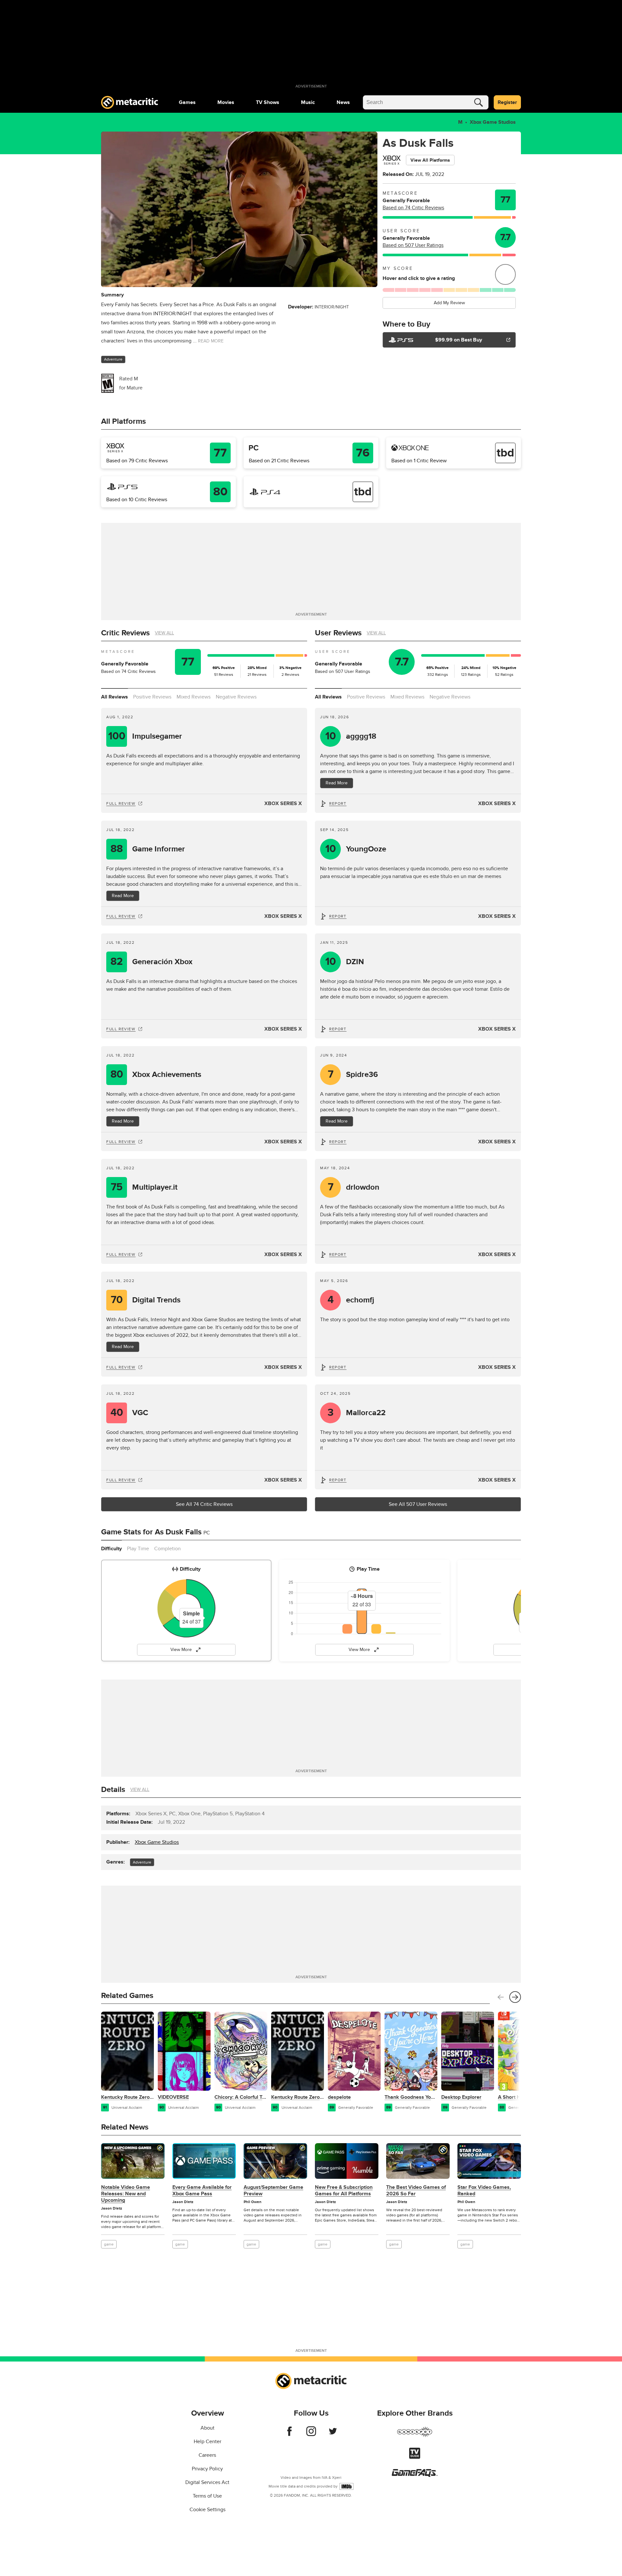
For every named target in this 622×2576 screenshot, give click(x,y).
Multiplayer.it (144, 1187)
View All (164, 633)
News (343, 102)
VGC (129, 1413)
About (207, 2428)
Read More (123, 896)
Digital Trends (146, 1300)
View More (181, 1650)
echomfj (351, 1300)
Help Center (207, 2442)
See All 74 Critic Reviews (204, 1504)
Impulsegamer (145, 736)
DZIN (345, 962)
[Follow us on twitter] (333, 2434)
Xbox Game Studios (493, 122)
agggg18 (351, 736)
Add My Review (449, 303)
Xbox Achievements (156, 1074)
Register (507, 102)
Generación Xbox (151, 962)
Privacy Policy (207, 2469)
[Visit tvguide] (415, 2457)
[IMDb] (346, 2486)
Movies (226, 102)
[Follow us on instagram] (311, 2434)
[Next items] (515, 1997)
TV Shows (268, 102)
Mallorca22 (357, 1413)
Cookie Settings (207, 2510)
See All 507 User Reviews (418, 1504)
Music (308, 102)
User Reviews (338, 633)
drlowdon (354, 1187)
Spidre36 (353, 1074)
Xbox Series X (283, 803)
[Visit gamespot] (415, 2436)
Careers (207, 2455)
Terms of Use (207, 2496)
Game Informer (148, 849)
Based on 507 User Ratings (413, 245)
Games (187, 102)
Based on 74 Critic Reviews (413, 208)
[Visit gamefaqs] (415, 2475)
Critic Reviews (125, 633)
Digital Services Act (207, 2482)
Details (113, 1790)
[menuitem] (187, 102)
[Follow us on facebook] (289, 2434)
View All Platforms (430, 160)
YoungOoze (356, 849)
